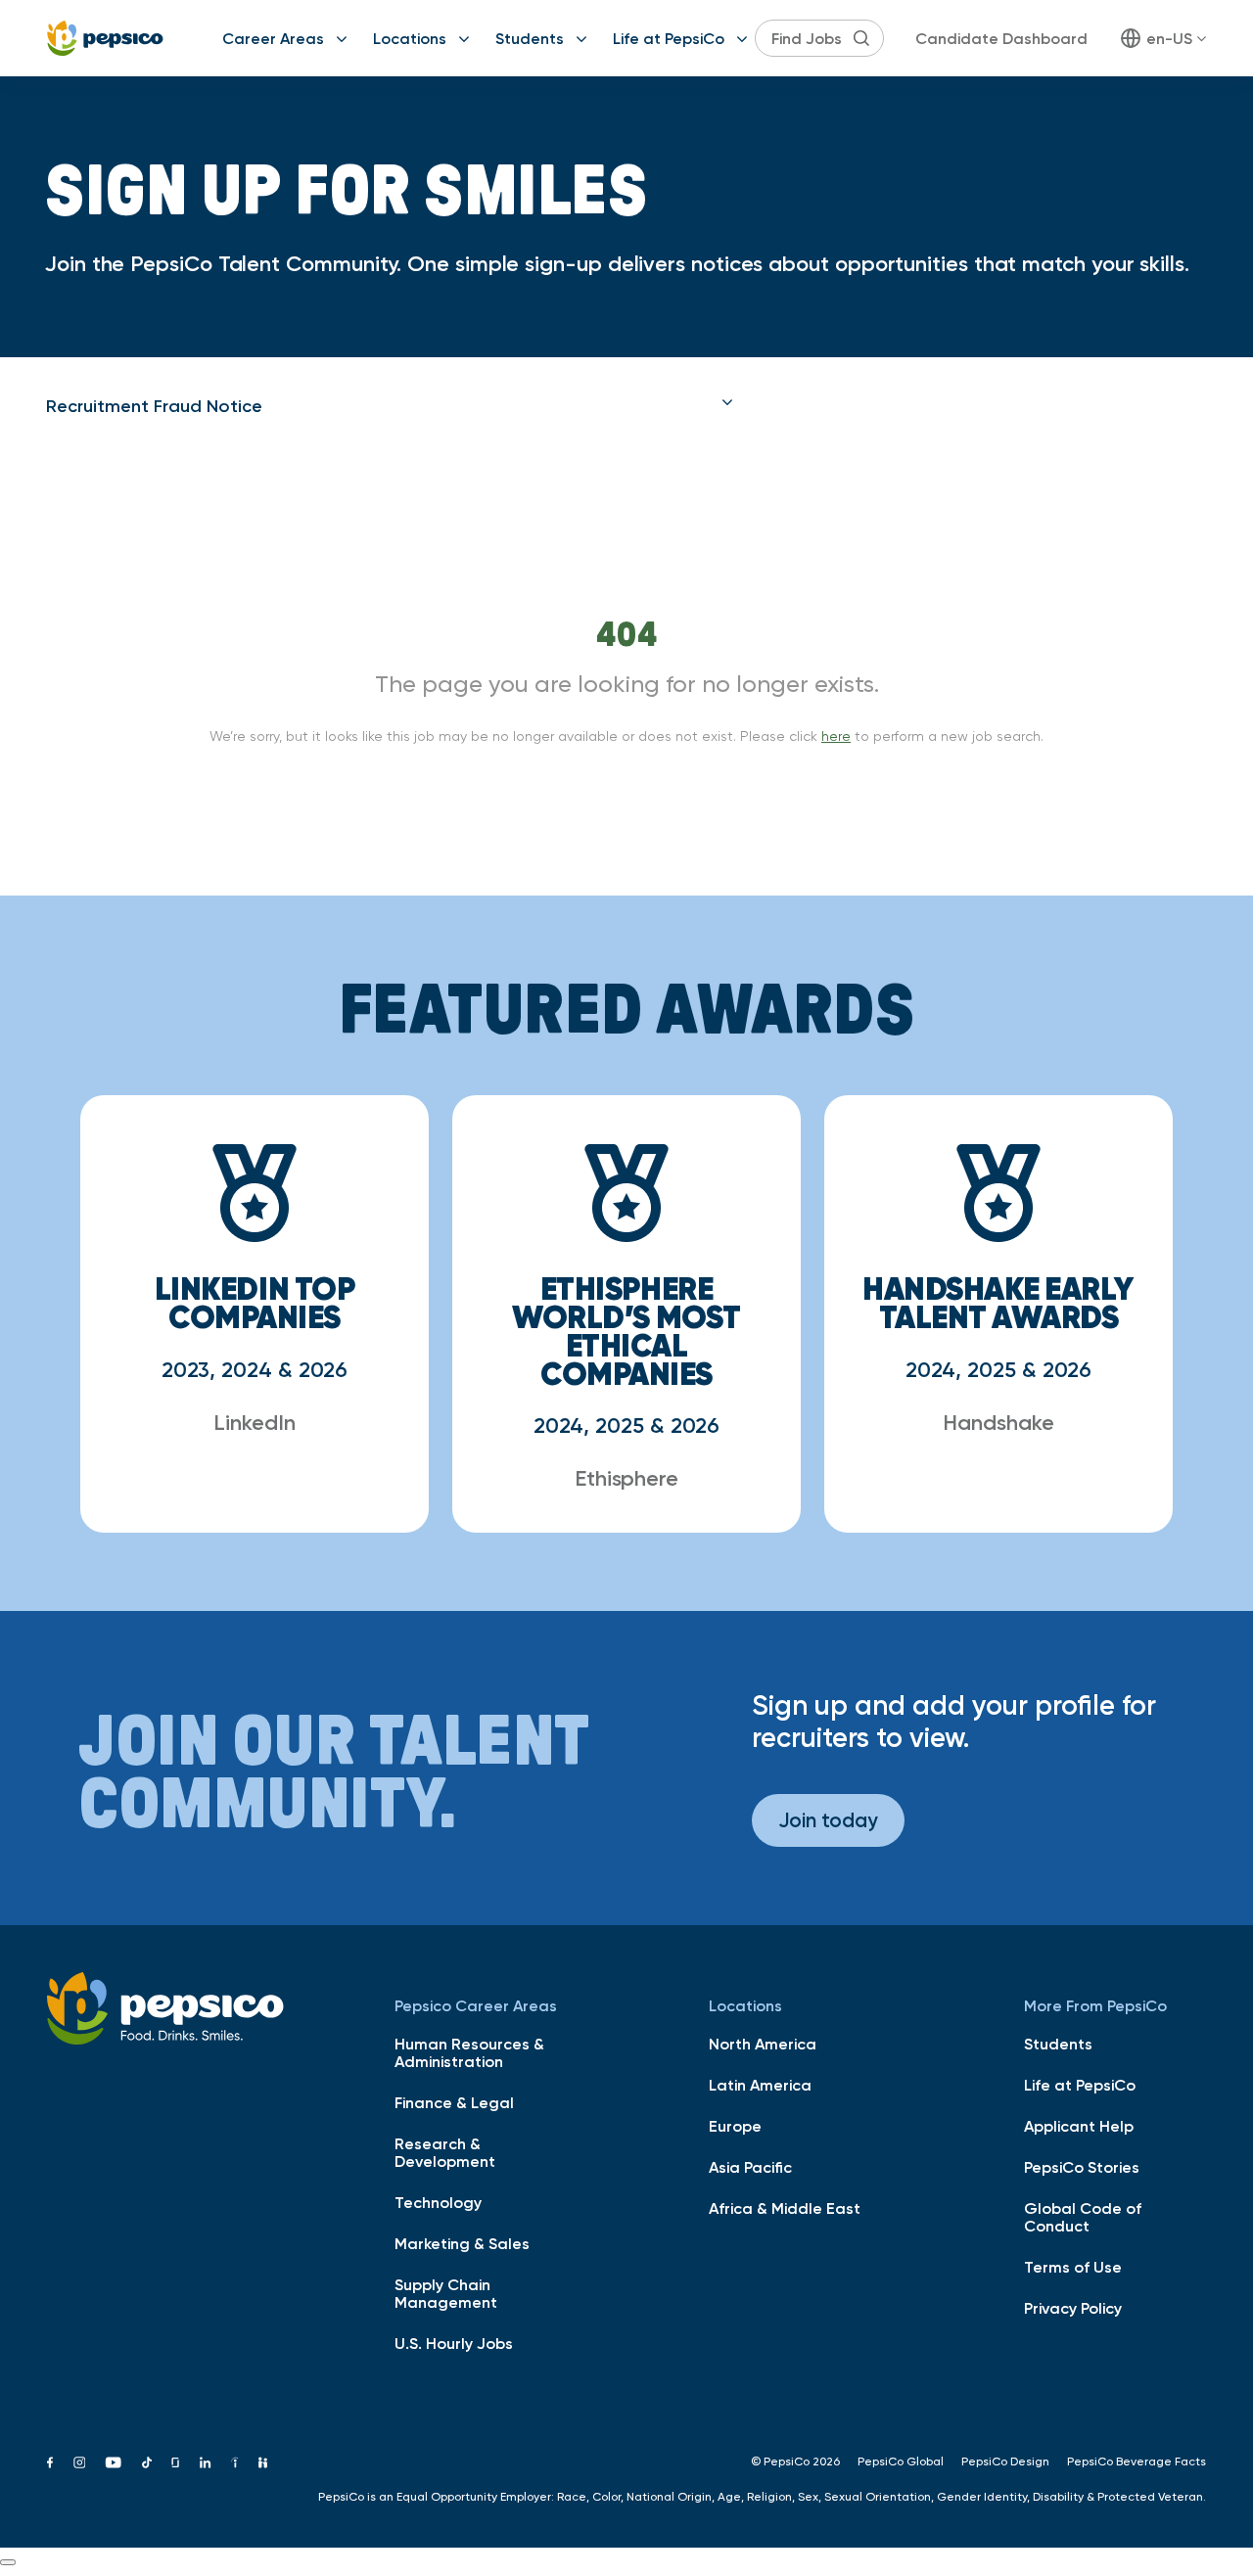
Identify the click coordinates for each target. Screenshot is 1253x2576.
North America (763, 2044)
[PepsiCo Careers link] (105, 38)
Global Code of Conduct (1083, 2217)
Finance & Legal (454, 2102)
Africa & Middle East (785, 2208)
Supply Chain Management (446, 2293)
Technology (438, 2202)
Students (530, 38)
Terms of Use (1073, 2267)
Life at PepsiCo (669, 38)
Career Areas (273, 38)
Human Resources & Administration (469, 2052)
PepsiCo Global (901, 2461)
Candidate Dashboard (1001, 38)
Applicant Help (1079, 2126)
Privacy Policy (1073, 2308)
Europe (735, 2126)
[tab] (390, 406)
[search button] (861, 38)
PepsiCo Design (1005, 2461)
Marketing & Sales (462, 2243)
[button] (390, 406)
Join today (828, 1820)
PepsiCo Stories (1082, 2167)
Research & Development (445, 2152)
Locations (410, 38)
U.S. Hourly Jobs (454, 2343)
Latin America (760, 2085)
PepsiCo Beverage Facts (1137, 2461)
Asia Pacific (750, 2167)
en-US (1169, 38)
